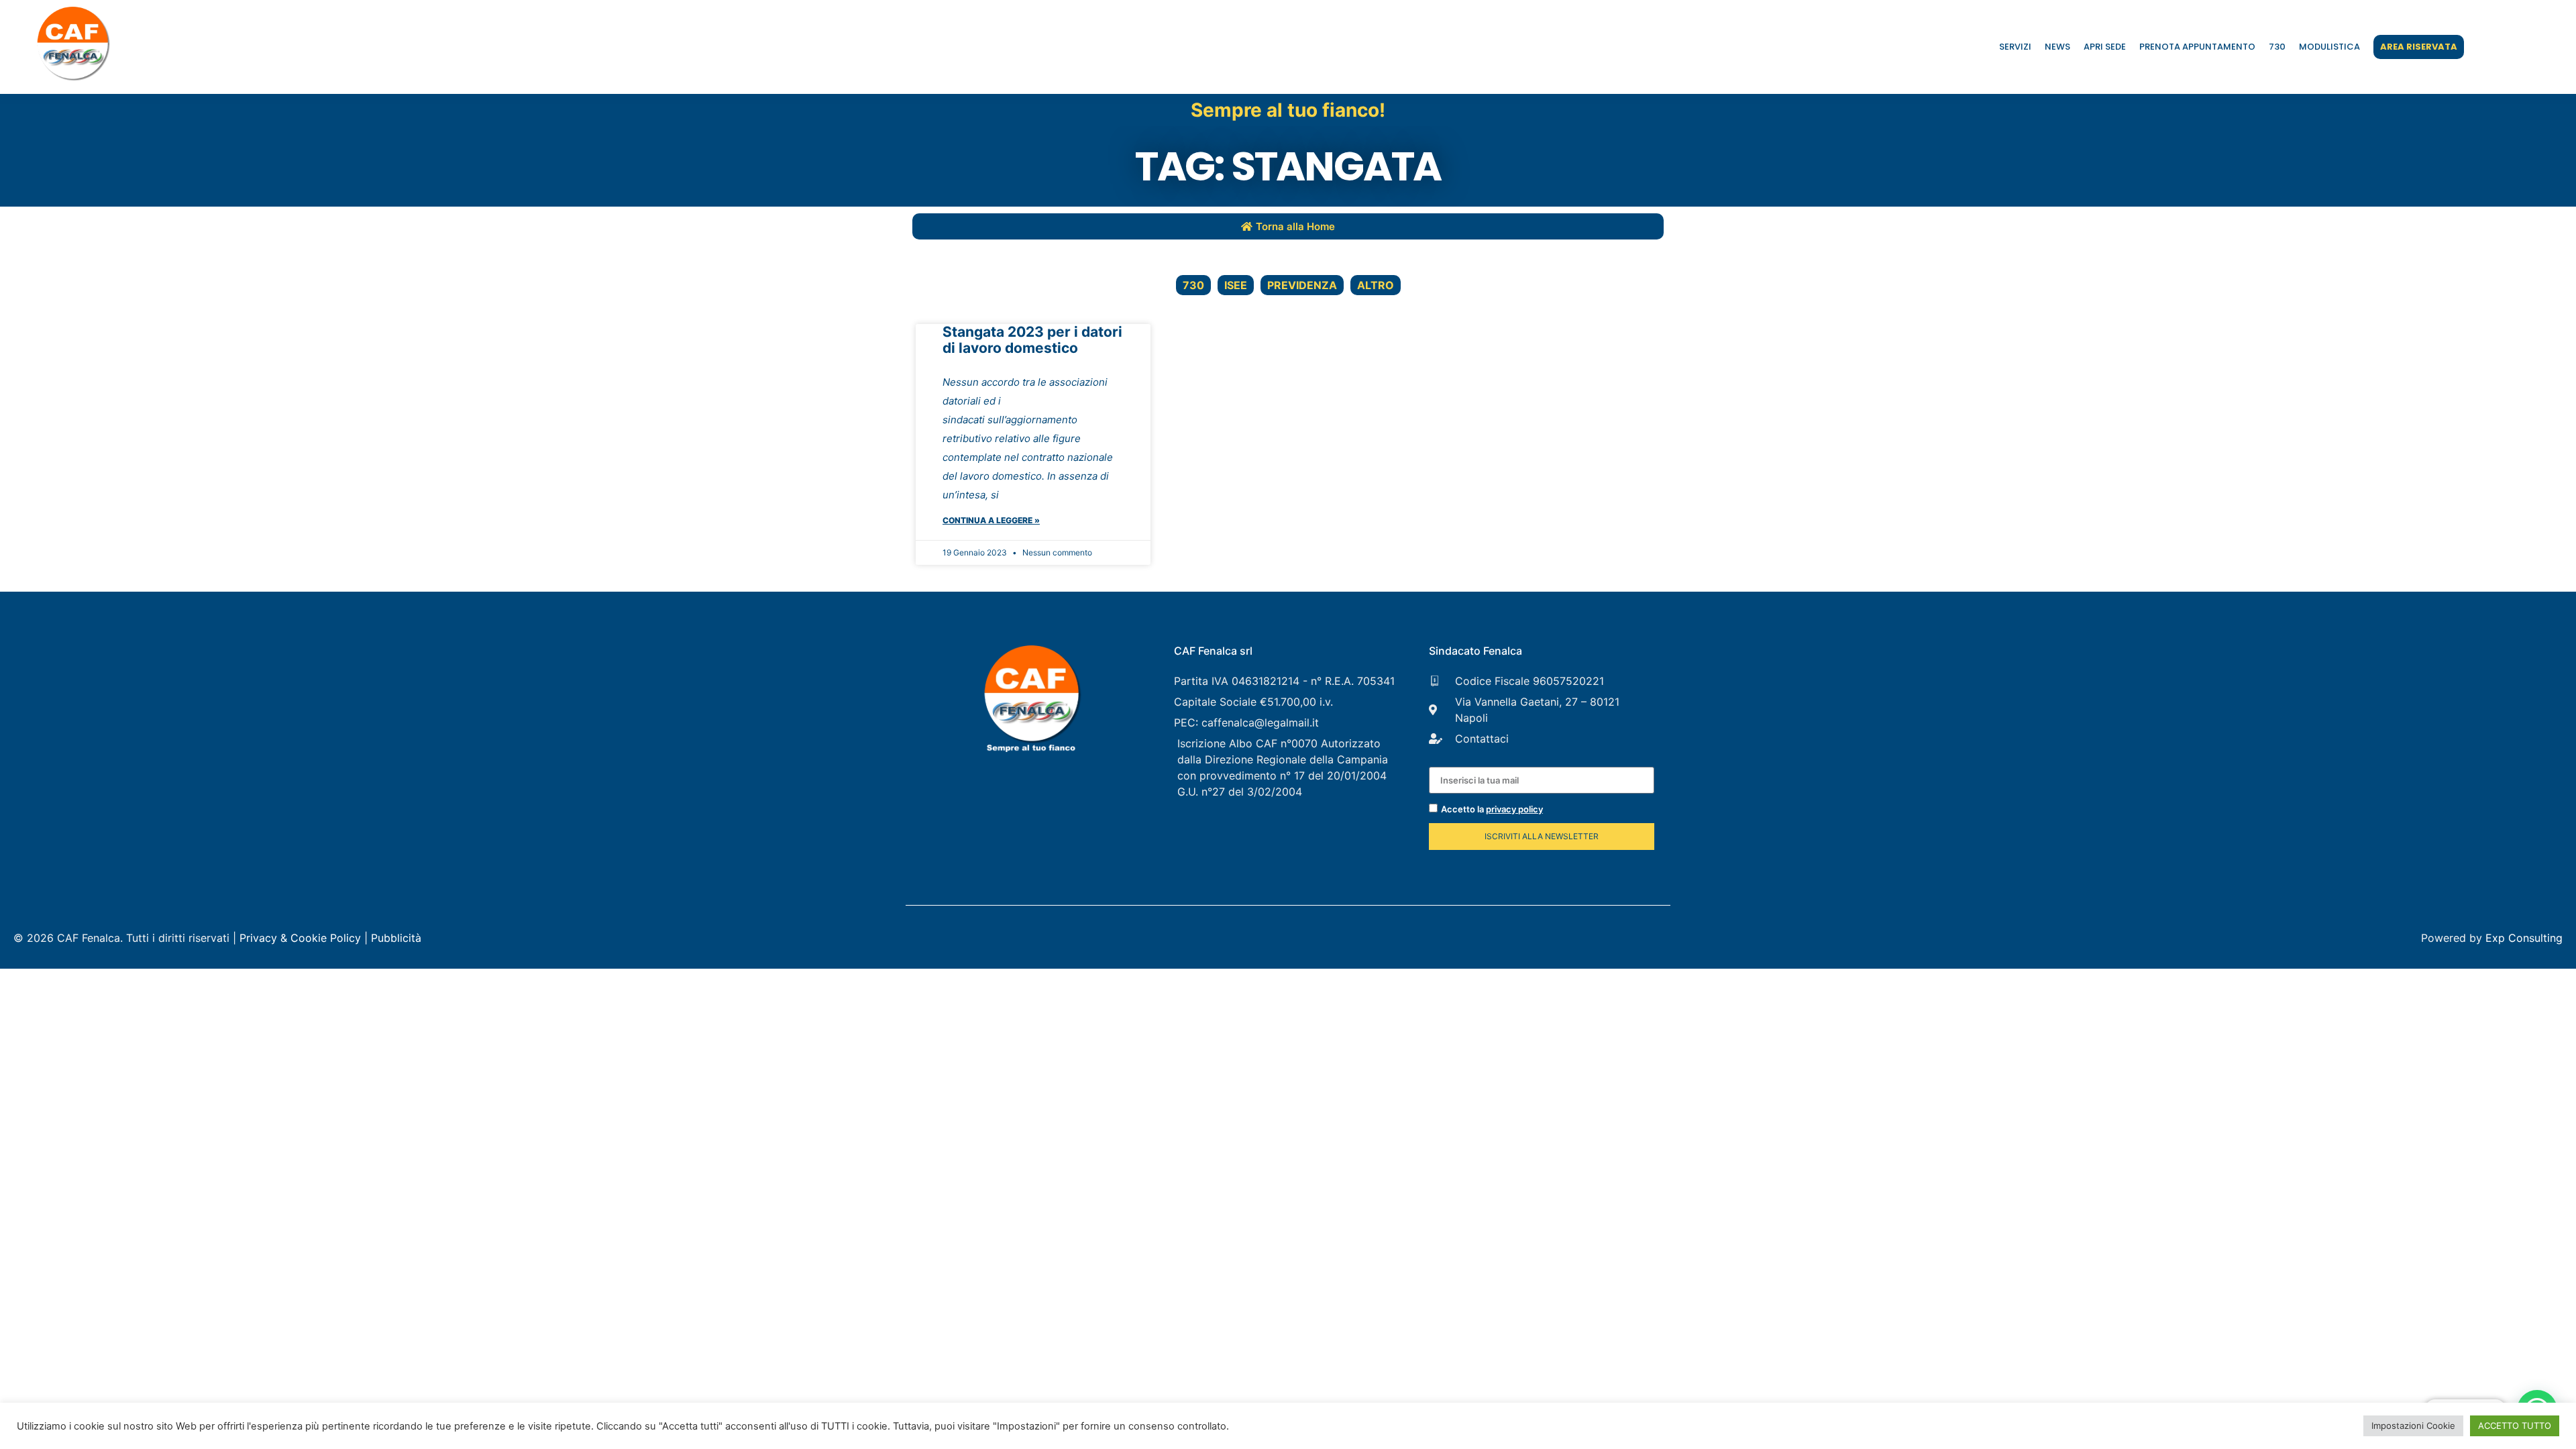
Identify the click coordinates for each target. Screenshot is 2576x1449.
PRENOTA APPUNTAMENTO (2197, 47)
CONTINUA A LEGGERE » (991, 520)
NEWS (2057, 47)
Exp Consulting (2524, 938)
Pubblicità (396, 938)
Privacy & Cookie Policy (300, 938)
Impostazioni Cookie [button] (2413, 1426)
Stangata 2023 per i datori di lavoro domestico (1032, 340)
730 (2277, 47)
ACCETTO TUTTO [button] (2515, 1426)
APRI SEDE (2105, 47)
